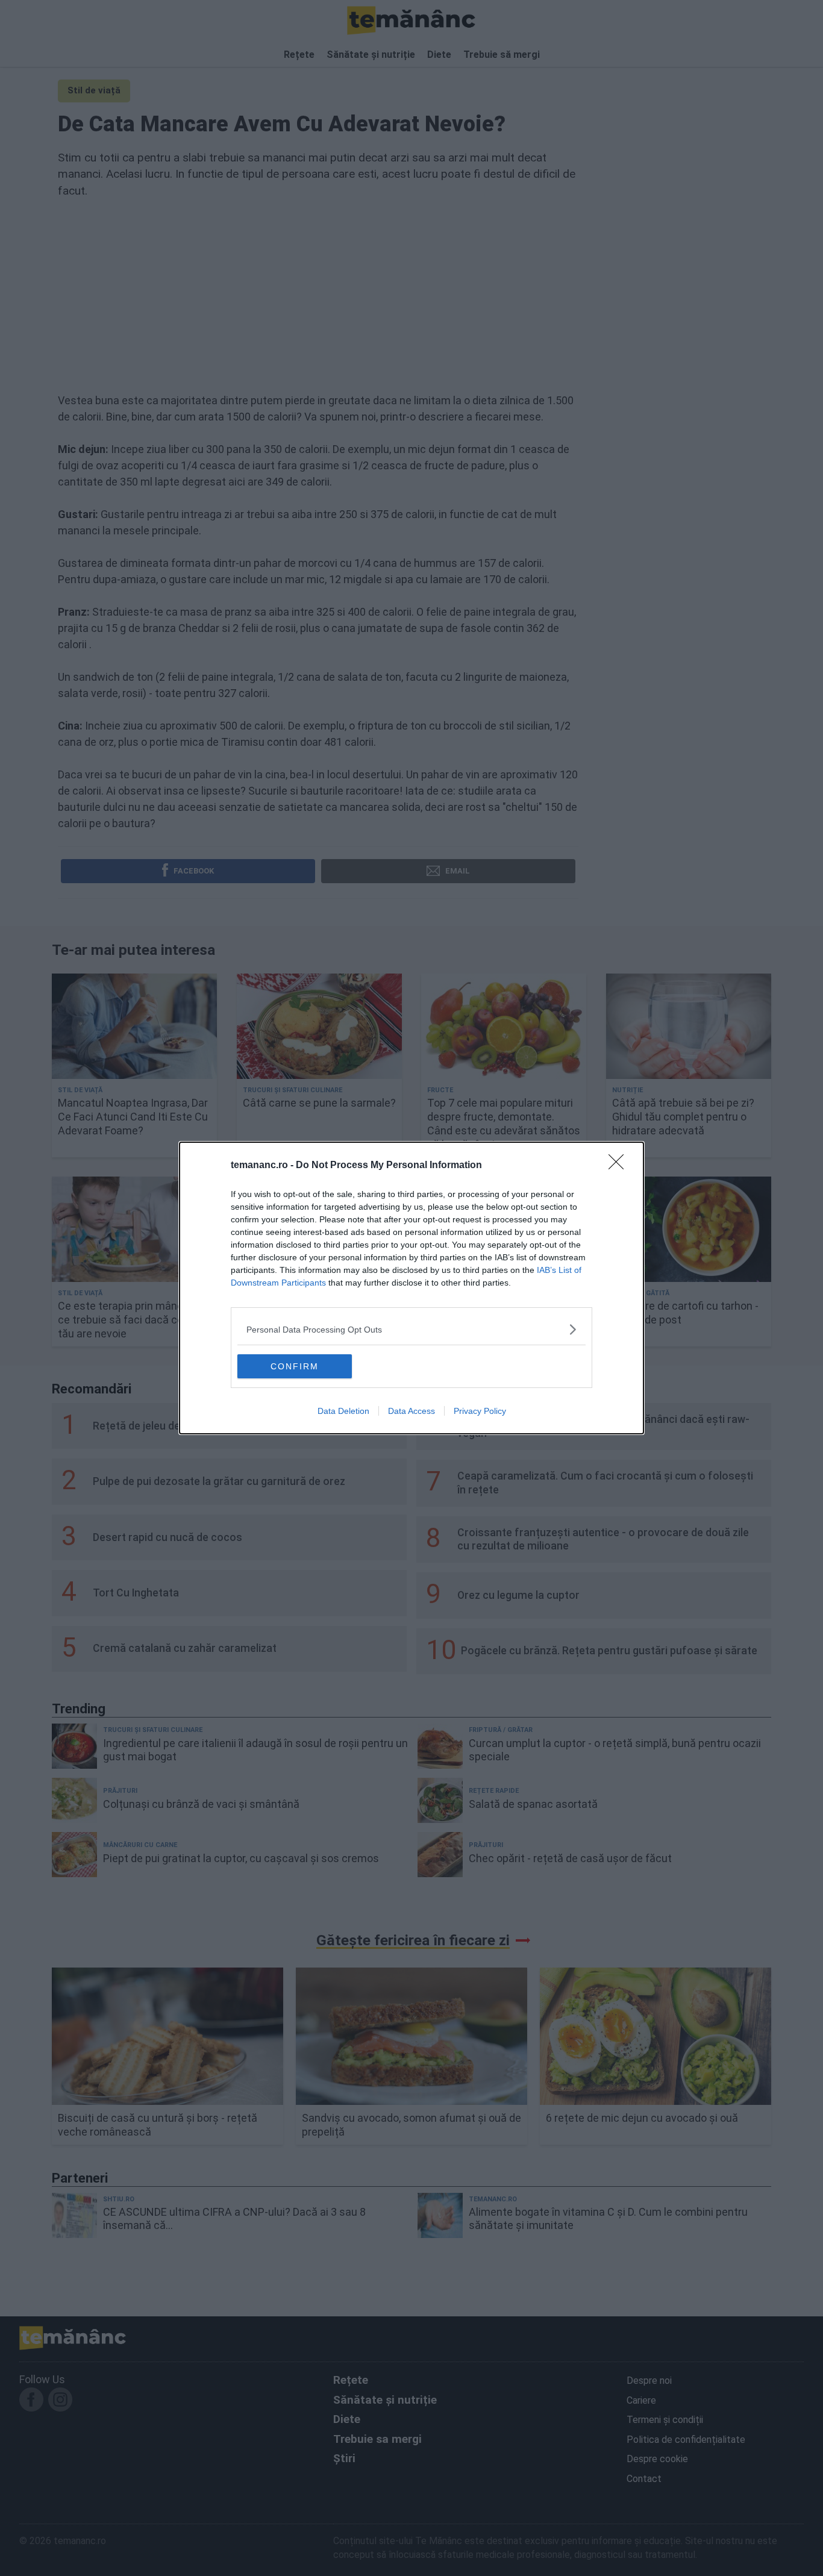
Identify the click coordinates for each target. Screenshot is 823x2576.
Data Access (411, 1411)
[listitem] (411, 1329)
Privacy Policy (480, 1411)
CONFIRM (295, 1366)
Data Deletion (343, 1411)
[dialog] (411, 1288)
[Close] (620, 1166)
